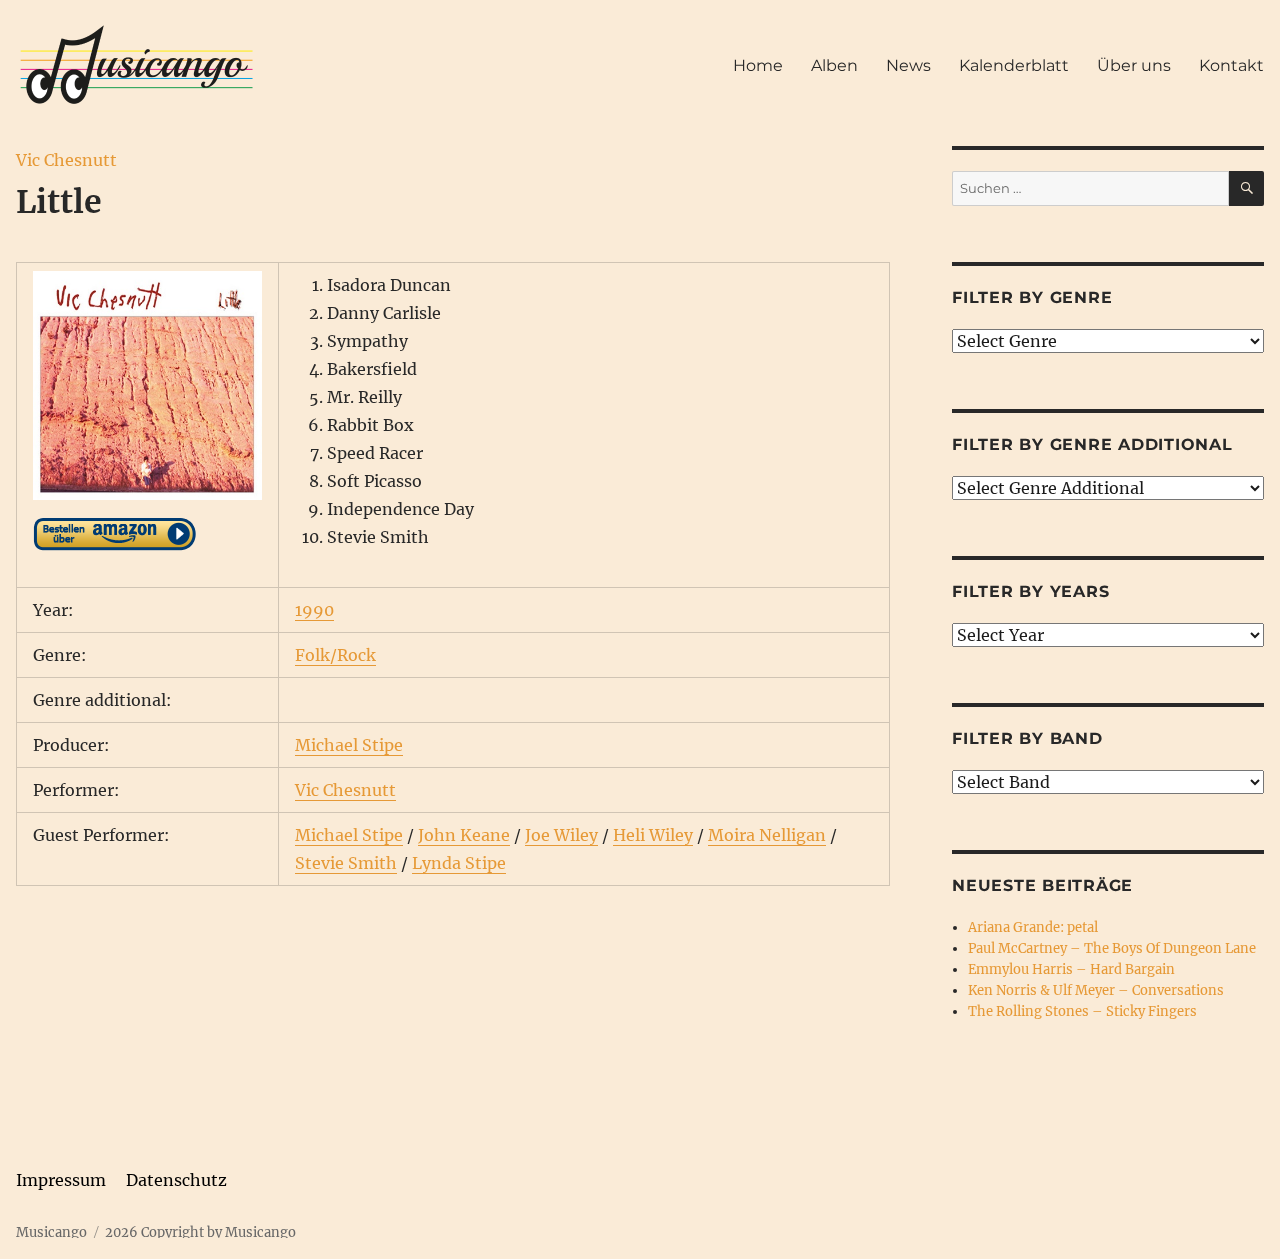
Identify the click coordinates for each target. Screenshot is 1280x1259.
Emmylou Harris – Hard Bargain (1071, 969)
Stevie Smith (346, 863)
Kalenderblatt (1014, 65)
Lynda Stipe (459, 863)
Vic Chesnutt (66, 160)
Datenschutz (176, 1180)
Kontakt (1231, 65)
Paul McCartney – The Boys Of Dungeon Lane (1112, 948)
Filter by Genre (1032, 297)
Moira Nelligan (767, 835)
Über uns (1134, 65)
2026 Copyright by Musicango (200, 1232)
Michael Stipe (349, 745)
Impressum (61, 1180)
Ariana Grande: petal (1033, 927)
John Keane (464, 835)
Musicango (51, 1232)
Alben (834, 65)
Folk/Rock (335, 655)
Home (758, 65)
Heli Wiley (653, 835)
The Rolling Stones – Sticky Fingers (1082, 1011)
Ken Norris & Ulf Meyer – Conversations (1096, 990)
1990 (314, 610)
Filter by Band (1027, 738)
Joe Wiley (561, 835)
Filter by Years (1030, 591)
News (908, 65)
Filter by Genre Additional (1092, 444)
